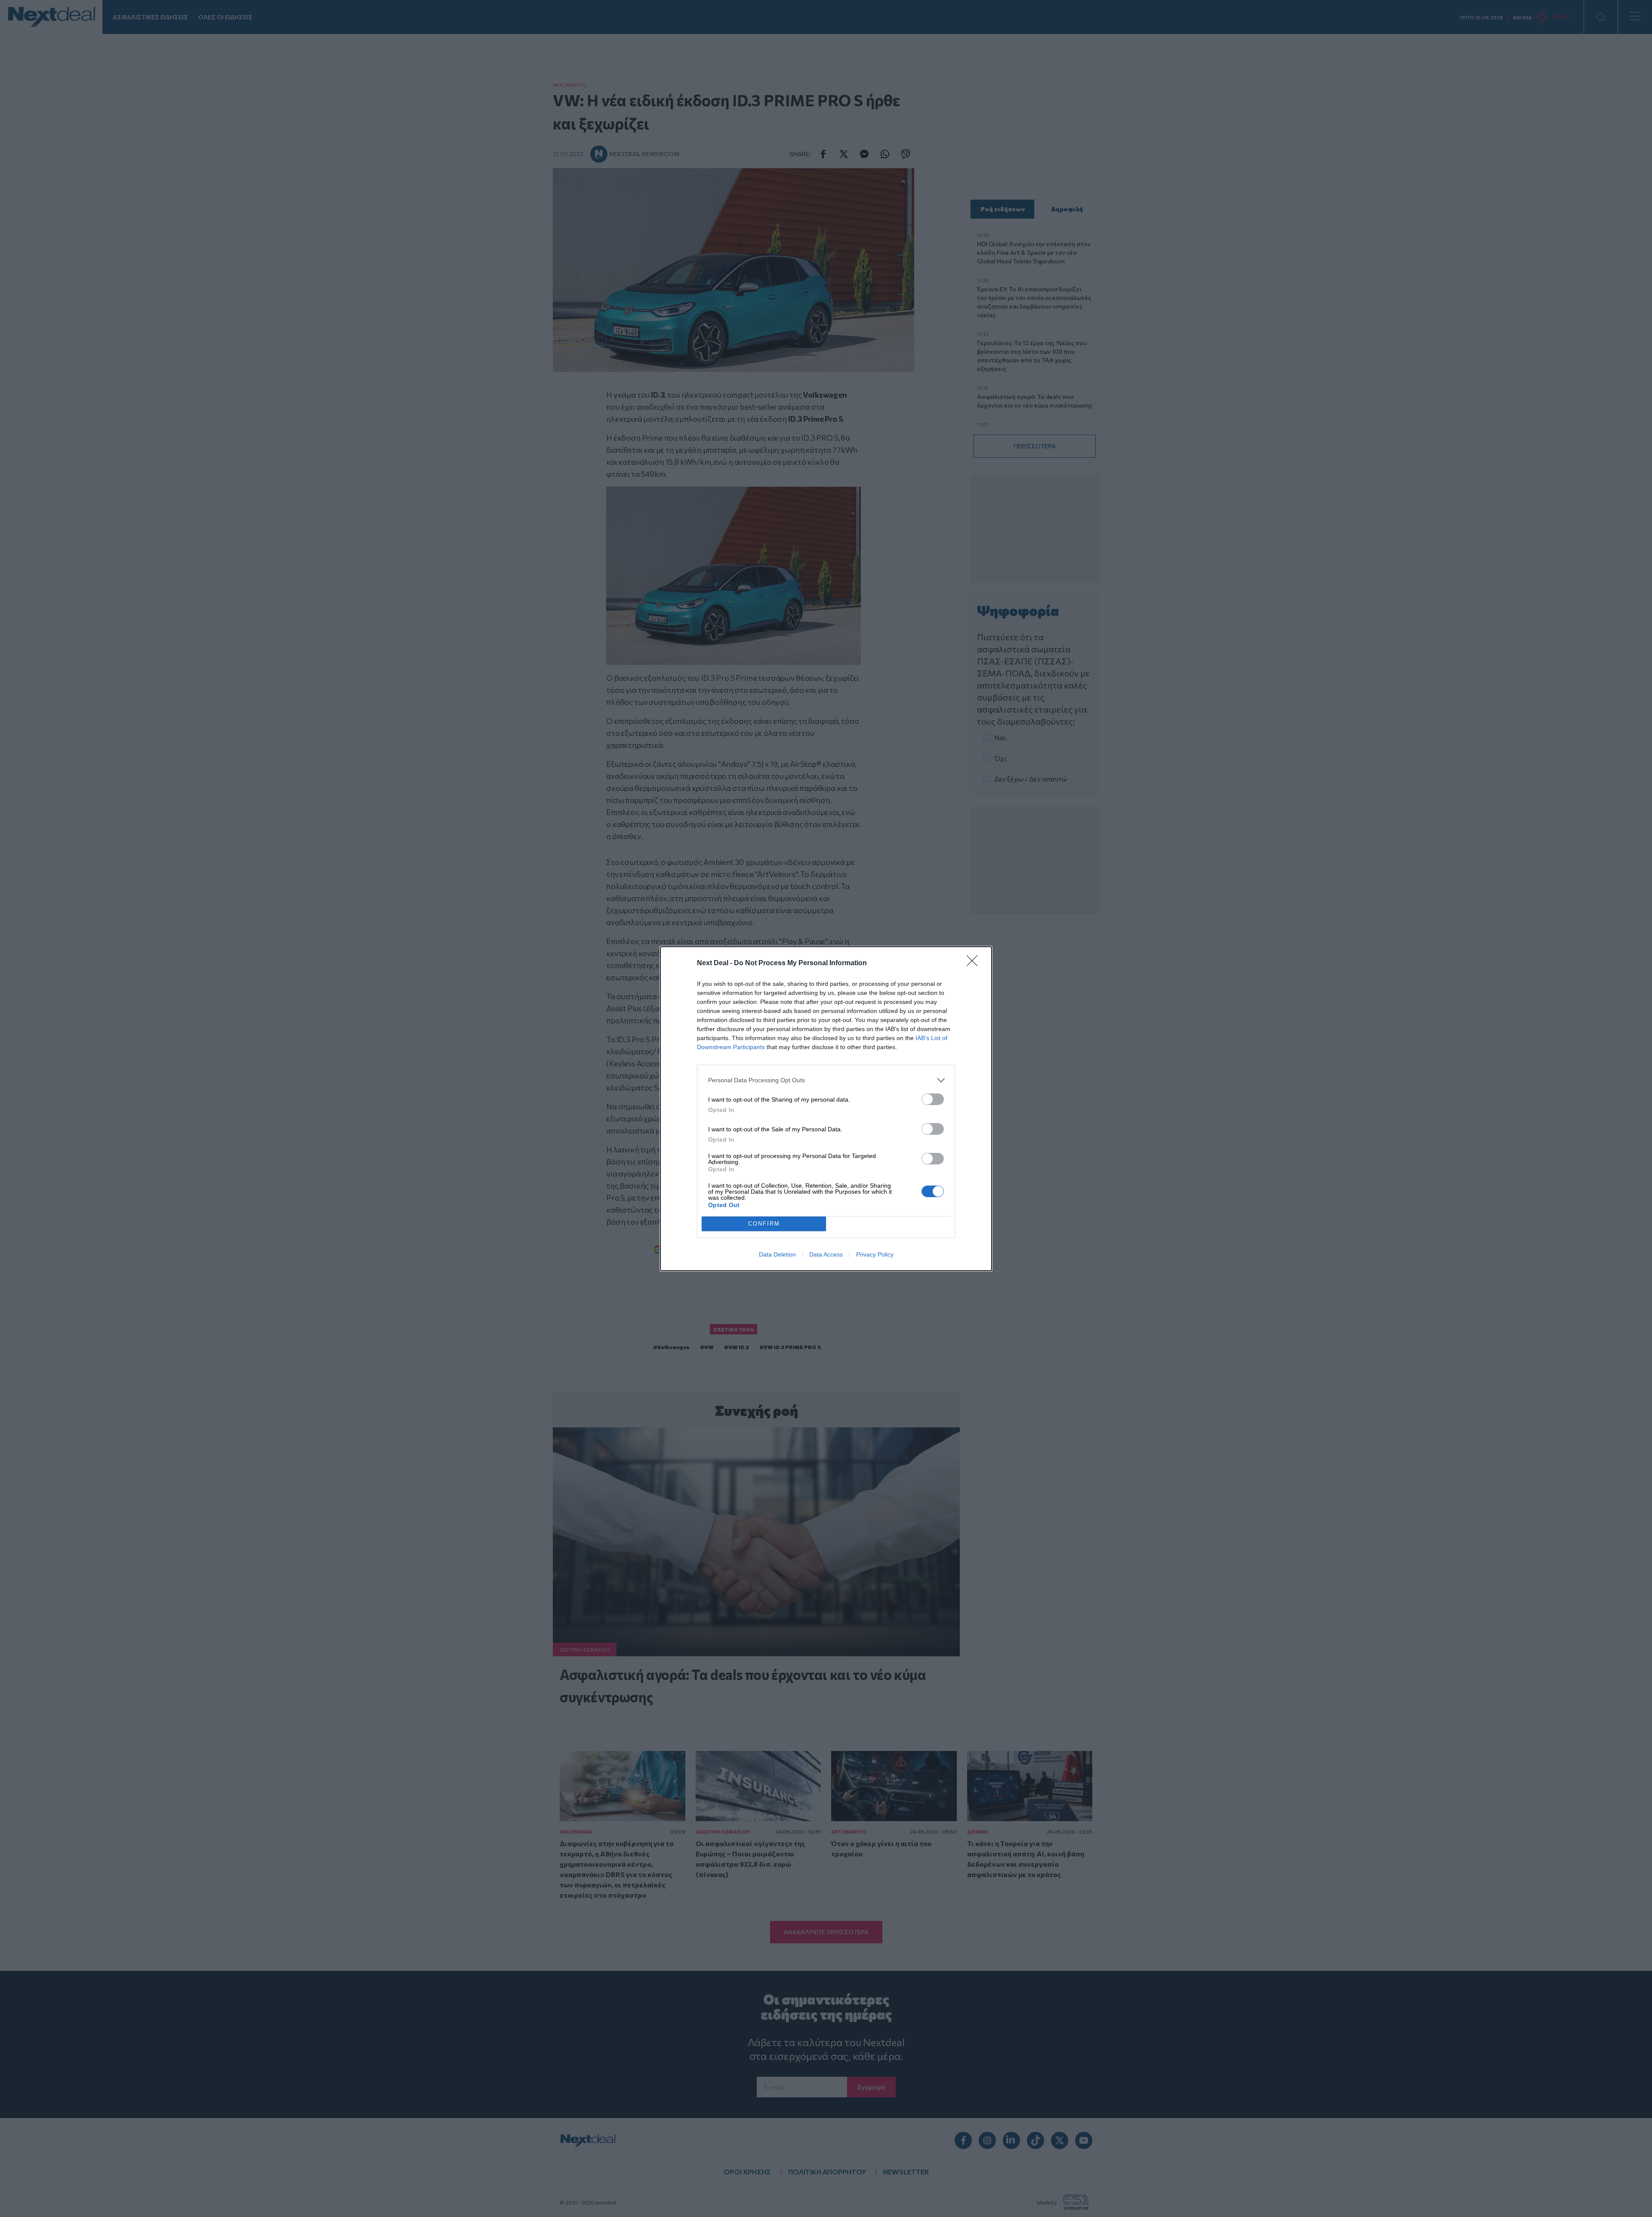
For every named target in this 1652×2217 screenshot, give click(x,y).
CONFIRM (764, 1224)
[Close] (975, 963)
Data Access (826, 1254)
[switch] (933, 1099)
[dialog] (826, 1109)
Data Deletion (777, 1254)
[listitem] (826, 1080)
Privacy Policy (875, 1254)
